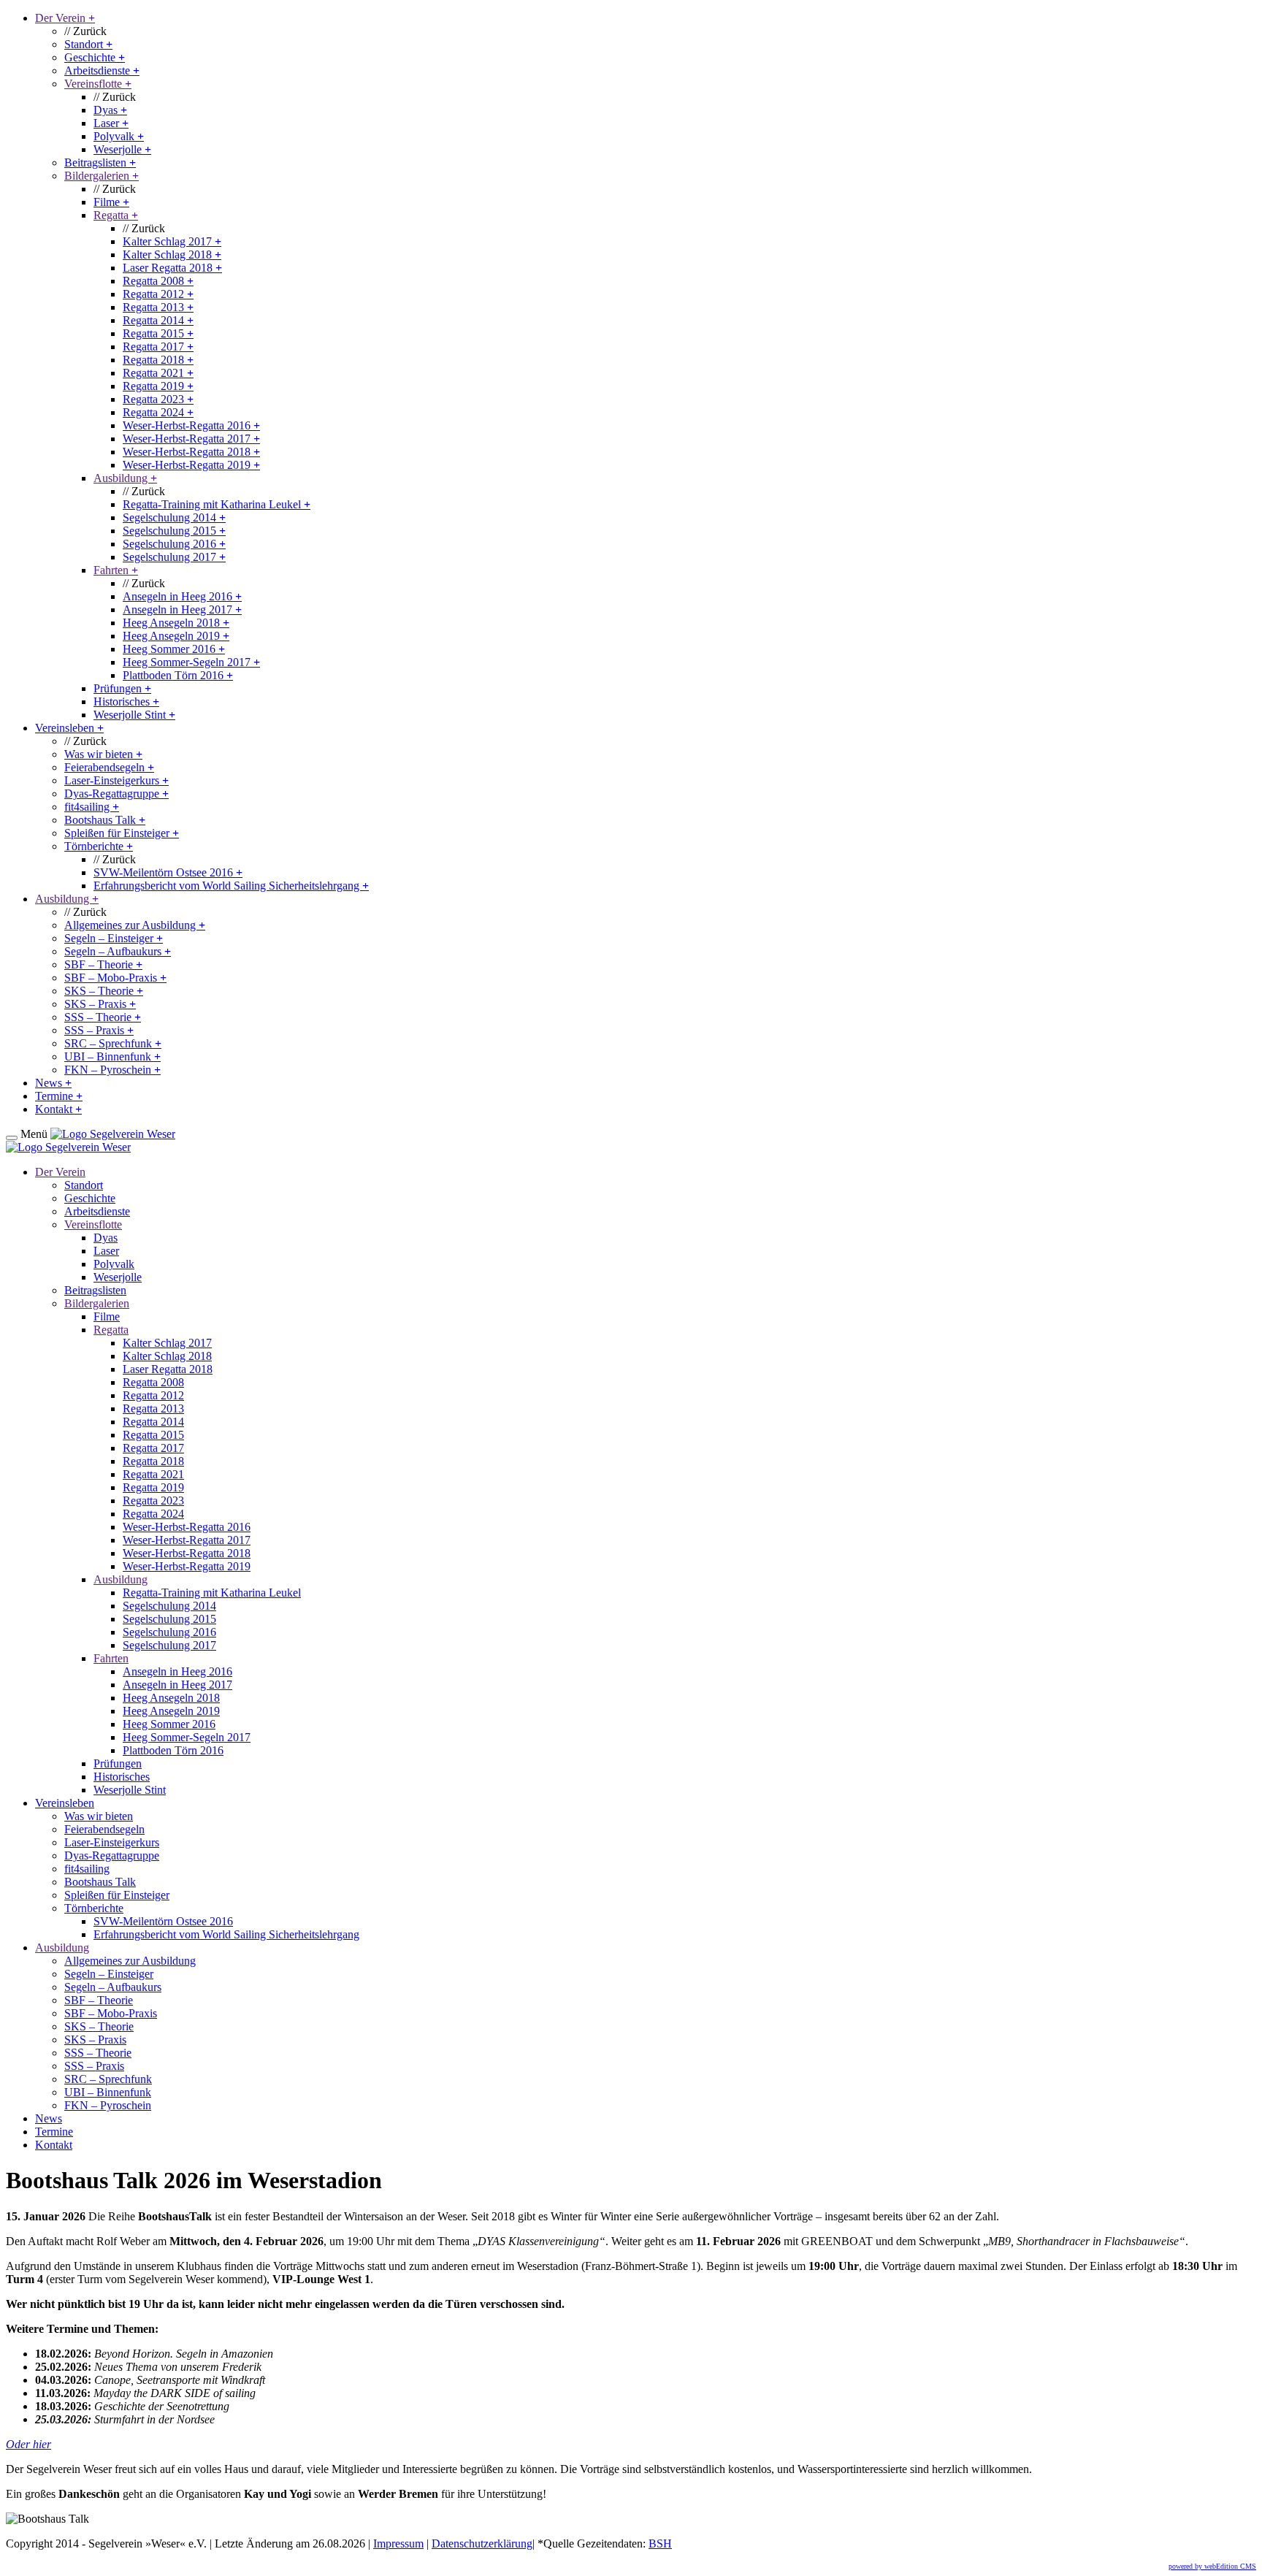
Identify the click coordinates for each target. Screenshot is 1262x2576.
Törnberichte (99, 846)
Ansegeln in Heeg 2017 (182, 609)
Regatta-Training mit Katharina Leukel (217, 504)
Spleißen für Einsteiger (122, 833)
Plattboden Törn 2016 (178, 675)
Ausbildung (125, 478)
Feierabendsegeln (109, 767)
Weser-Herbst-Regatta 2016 (191, 425)
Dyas (110, 110)
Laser (111, 123)
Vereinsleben (69, 728)
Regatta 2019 (158, 386)
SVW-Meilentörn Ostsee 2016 (168, 872)
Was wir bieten (103, 754)
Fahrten (116, 570)
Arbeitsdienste (102, 70)
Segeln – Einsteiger (114, 938)
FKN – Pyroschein (112, 1070)
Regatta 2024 (158, 412)
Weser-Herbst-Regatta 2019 (191, 465)
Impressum (398, 2543)
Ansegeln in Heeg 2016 (182, 596)
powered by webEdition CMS (1212, 2566)
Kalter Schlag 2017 (172, 241)
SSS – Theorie (103, 1017)
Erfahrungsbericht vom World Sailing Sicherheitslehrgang (231, 886)
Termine (59, 1096)
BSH (660, 2543)
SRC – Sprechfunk (113, 1043)
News (53, 1083)
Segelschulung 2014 (174, 517)
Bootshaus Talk (105, 820)
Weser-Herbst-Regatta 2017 (191, 439)
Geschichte (95, 57)
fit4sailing (92, 807)
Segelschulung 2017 (174, 557)
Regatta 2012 (158, 294)
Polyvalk (119, 136)
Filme (111, 202)
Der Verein (65, 18)
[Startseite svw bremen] (113, 1134)
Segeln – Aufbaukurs (118, 951)
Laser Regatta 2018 (172, 268)
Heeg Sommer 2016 (174, 649)
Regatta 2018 (158, 360)
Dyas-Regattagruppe (116, 794)
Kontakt (58, 1109)
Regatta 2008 (158, 281)
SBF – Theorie (103, 964)
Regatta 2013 (158, 307)
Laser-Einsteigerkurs (116, 780)
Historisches (126, 702)
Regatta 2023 (158, 399)
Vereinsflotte (98, 84)
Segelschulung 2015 (174, 531)
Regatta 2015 (158, 333)
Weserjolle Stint (134, 715)
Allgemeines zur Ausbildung (135, 925)
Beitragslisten (100, 163)
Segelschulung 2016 (174, 544)
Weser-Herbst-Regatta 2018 (191, 452)
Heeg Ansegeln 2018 (176, 623)
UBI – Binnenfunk (112, 1056)
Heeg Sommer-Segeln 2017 (191, 662)
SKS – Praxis (100, 1004)
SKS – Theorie (104, 991)
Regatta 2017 (158, 347)
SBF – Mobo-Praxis (115, 978)
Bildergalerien (102, 176)
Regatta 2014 (158, 320)
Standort (88, 44)
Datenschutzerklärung (482, 2543)
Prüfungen (122, 688)
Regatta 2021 (158, 373)
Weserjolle (122, 149)
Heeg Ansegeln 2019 (176, 636)
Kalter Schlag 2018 (172, 255)
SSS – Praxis (99, 1030)
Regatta (116, 215)
